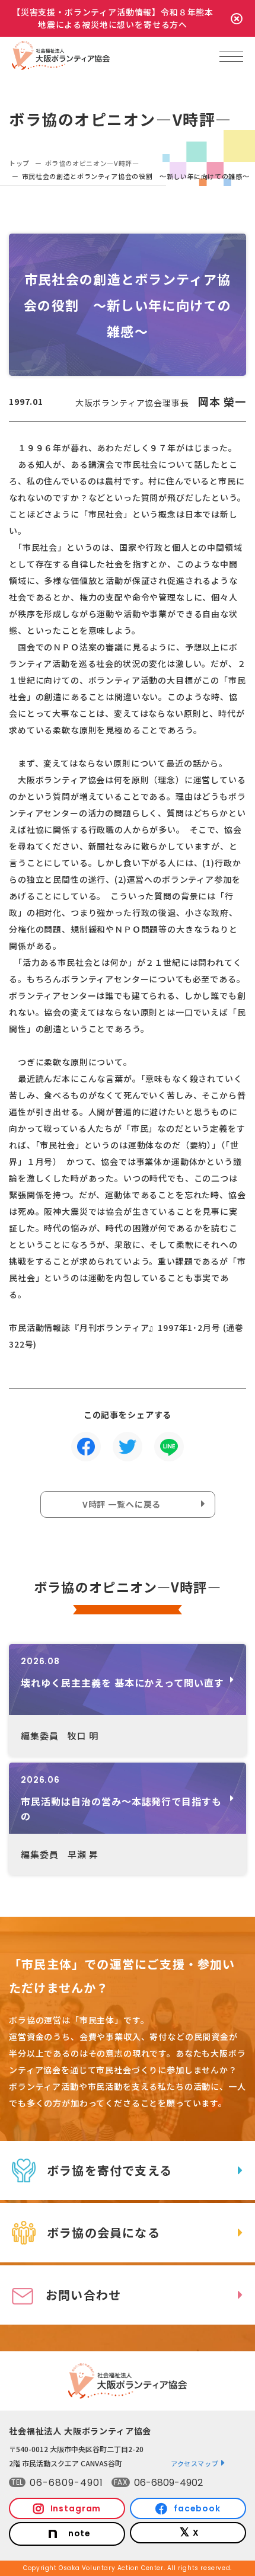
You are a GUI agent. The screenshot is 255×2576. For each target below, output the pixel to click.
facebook (197, 2508)
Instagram (76, 2508)
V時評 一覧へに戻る (122, 1504)
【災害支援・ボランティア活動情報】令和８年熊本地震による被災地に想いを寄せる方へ (113, 18)
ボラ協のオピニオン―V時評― (92, 163)
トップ (19, 163)
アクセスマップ (195, 2463)
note (79, 2533)
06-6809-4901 (66, 2483)
